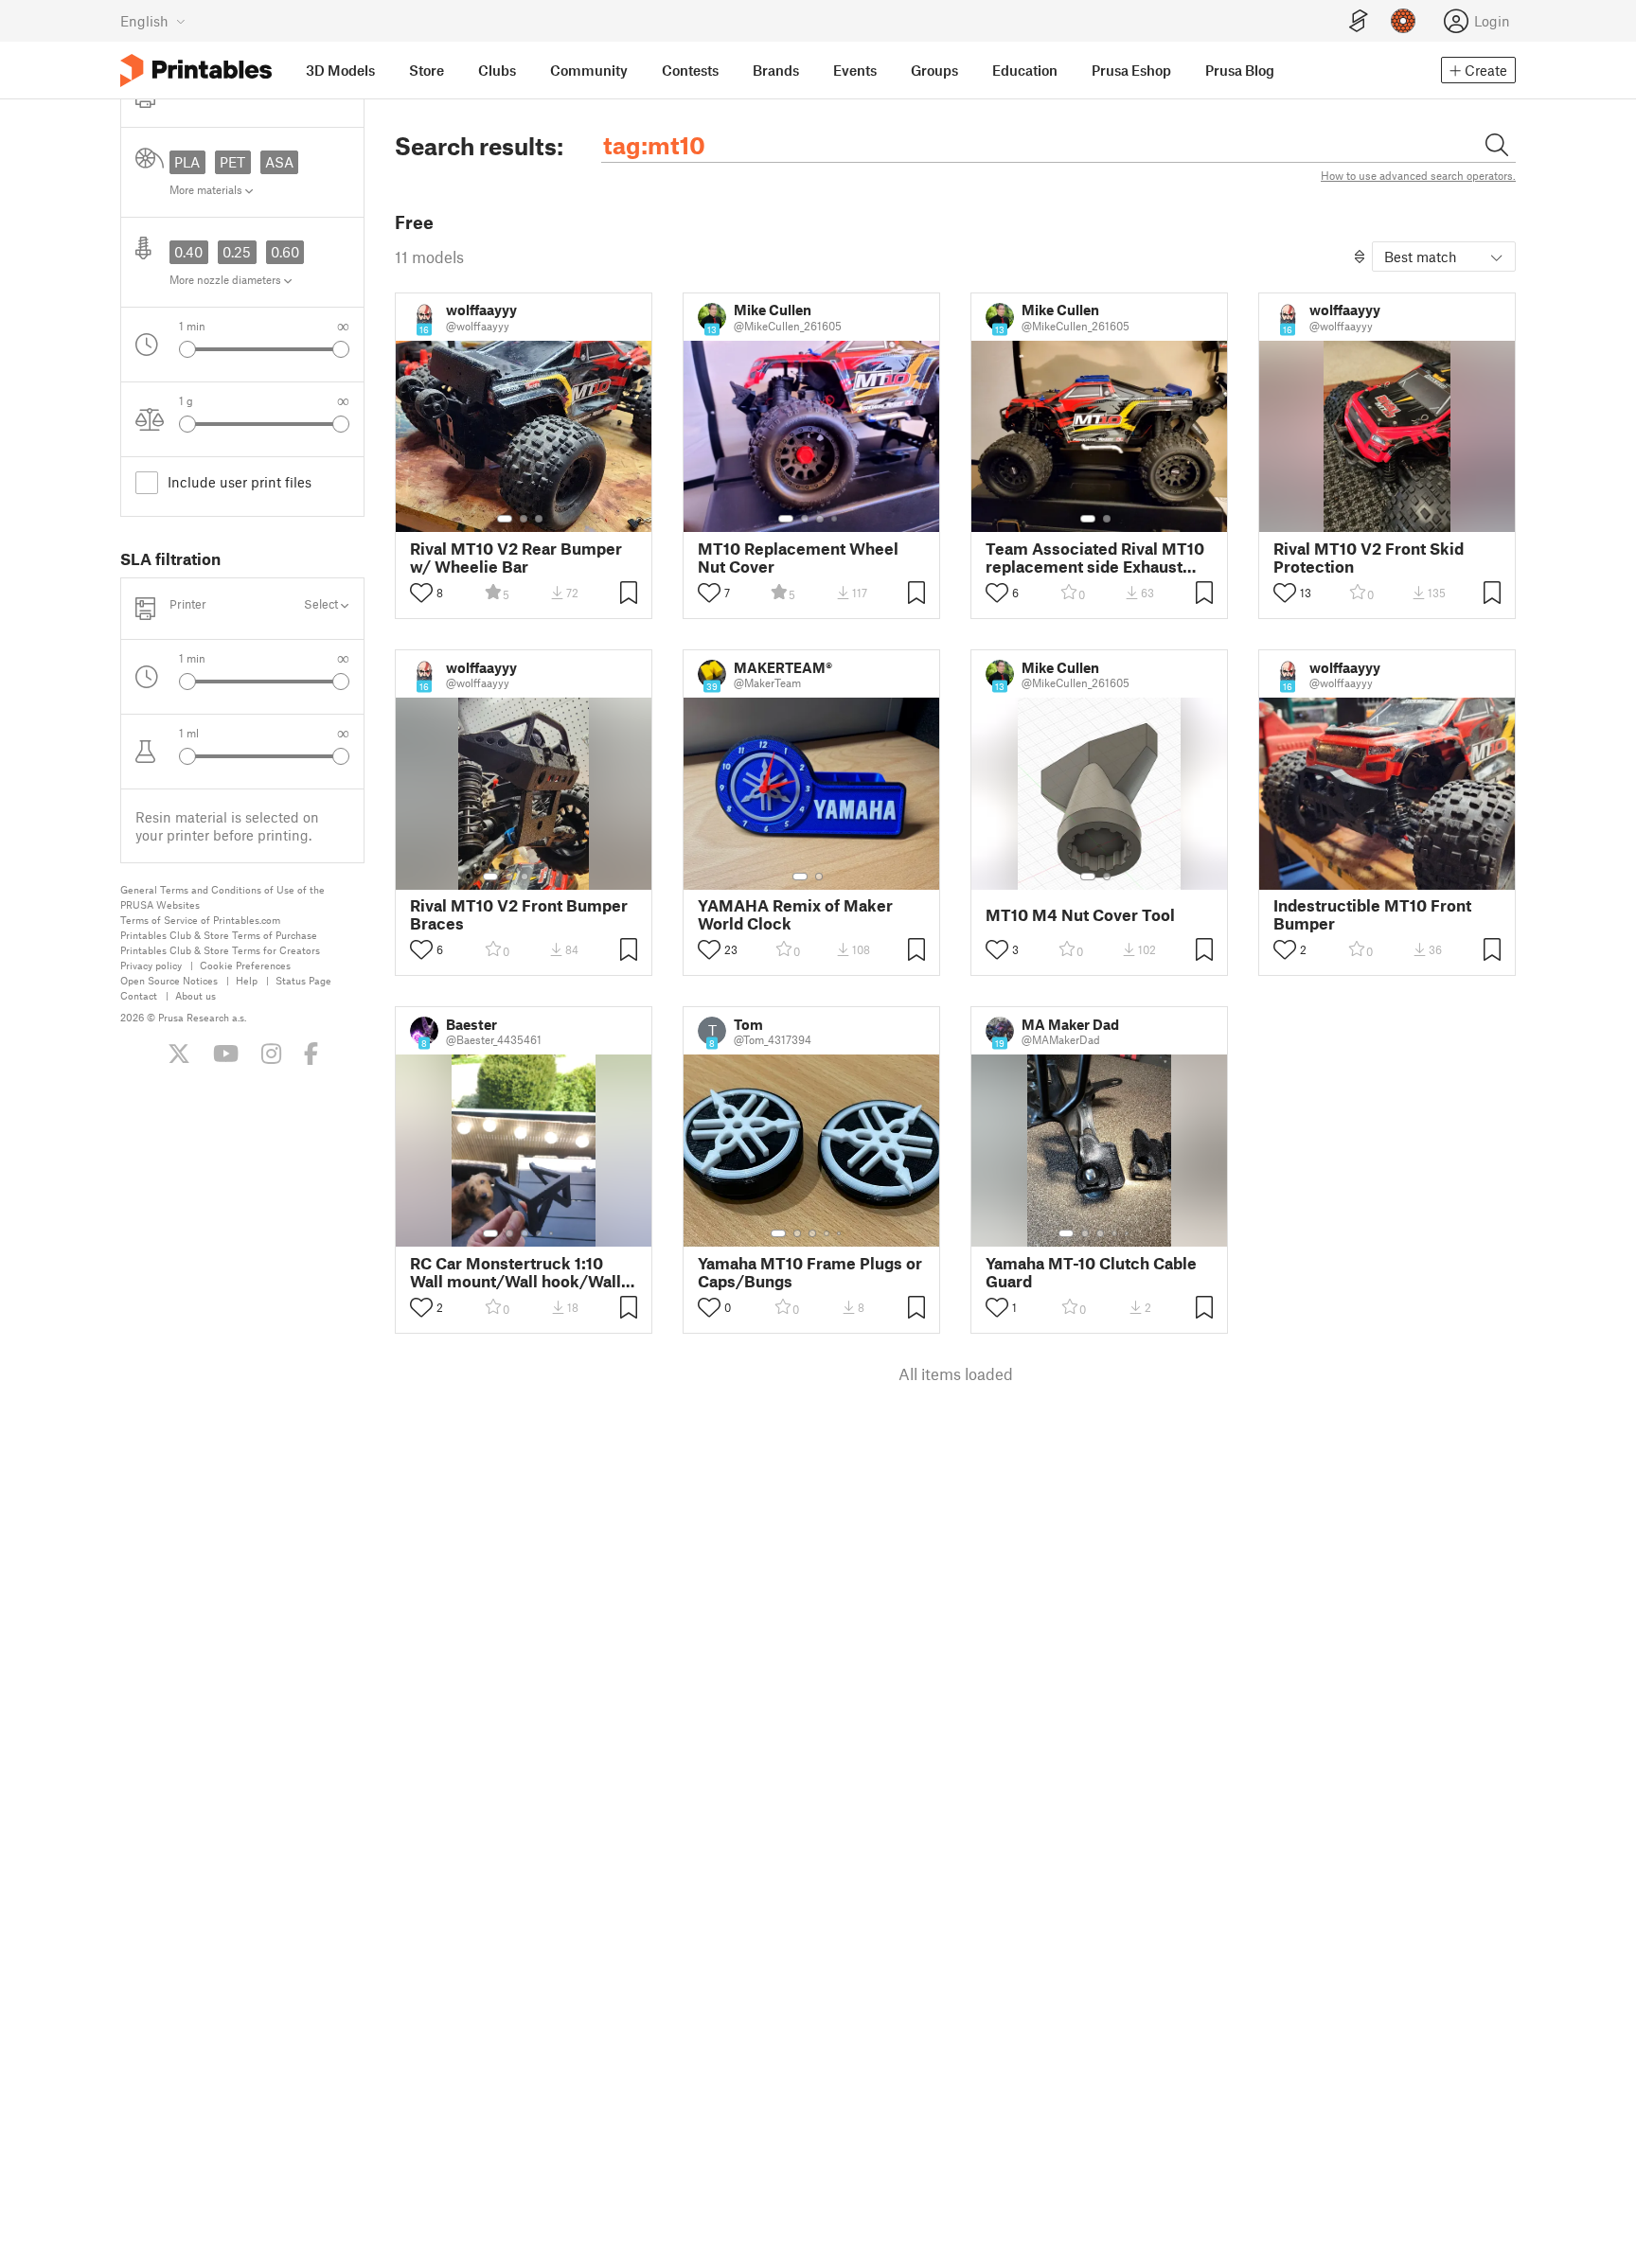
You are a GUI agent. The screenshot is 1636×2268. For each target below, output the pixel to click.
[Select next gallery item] (341, 349)
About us (196, 995)
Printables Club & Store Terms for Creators (220, 950)
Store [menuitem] (427, 70)
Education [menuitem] (1025, 70)
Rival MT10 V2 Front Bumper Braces (519, 914)
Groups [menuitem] (934, 70)
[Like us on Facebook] (311, 1054)
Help (247, 980)
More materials (207, 189)
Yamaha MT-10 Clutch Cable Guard (1091, 1272)
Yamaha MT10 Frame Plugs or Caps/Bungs (810, 1272)
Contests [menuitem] (690, 70)
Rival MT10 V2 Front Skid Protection (1369, 558)
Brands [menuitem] (776, 70)
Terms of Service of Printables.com (200, 920)
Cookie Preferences (245, 965)
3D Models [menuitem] (340, 70)
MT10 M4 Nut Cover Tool (1080, 915)
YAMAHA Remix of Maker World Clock (795, 914)
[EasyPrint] (1359, 21)
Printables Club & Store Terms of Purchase (219, 935)
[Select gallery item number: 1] (505, 519)
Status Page (303, 980)
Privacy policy (151, 965)
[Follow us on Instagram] (271, 1054)
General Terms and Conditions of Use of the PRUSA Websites (222, 897)
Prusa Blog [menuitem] (1240, 70)
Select (322, 604)
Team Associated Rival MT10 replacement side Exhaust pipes (1095, 558)
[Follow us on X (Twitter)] (179, 1054)
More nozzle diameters (227, 279)
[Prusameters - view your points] (1403, 21)
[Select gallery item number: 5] (553, 877)
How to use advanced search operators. (1418, 175)
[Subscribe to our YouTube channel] (226, 1054)
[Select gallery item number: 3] (539, 519)
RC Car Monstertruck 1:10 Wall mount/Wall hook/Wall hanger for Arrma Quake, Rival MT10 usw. (516, 1272)
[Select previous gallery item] (187, 349)
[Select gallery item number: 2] (524, 519)
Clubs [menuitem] (497, 70)
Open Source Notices (169, 980)
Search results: (479, 146)
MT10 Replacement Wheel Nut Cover (798, 558)
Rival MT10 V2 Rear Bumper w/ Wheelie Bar (516, 558)
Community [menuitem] (589, 70)
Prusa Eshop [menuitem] (1131, 70)
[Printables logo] (196, 71)
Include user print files (240, 482)
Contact (139, 995)
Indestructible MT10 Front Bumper (1372, 914)
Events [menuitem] (855, 70)
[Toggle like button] (421, 593)
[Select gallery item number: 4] (835, 519)
